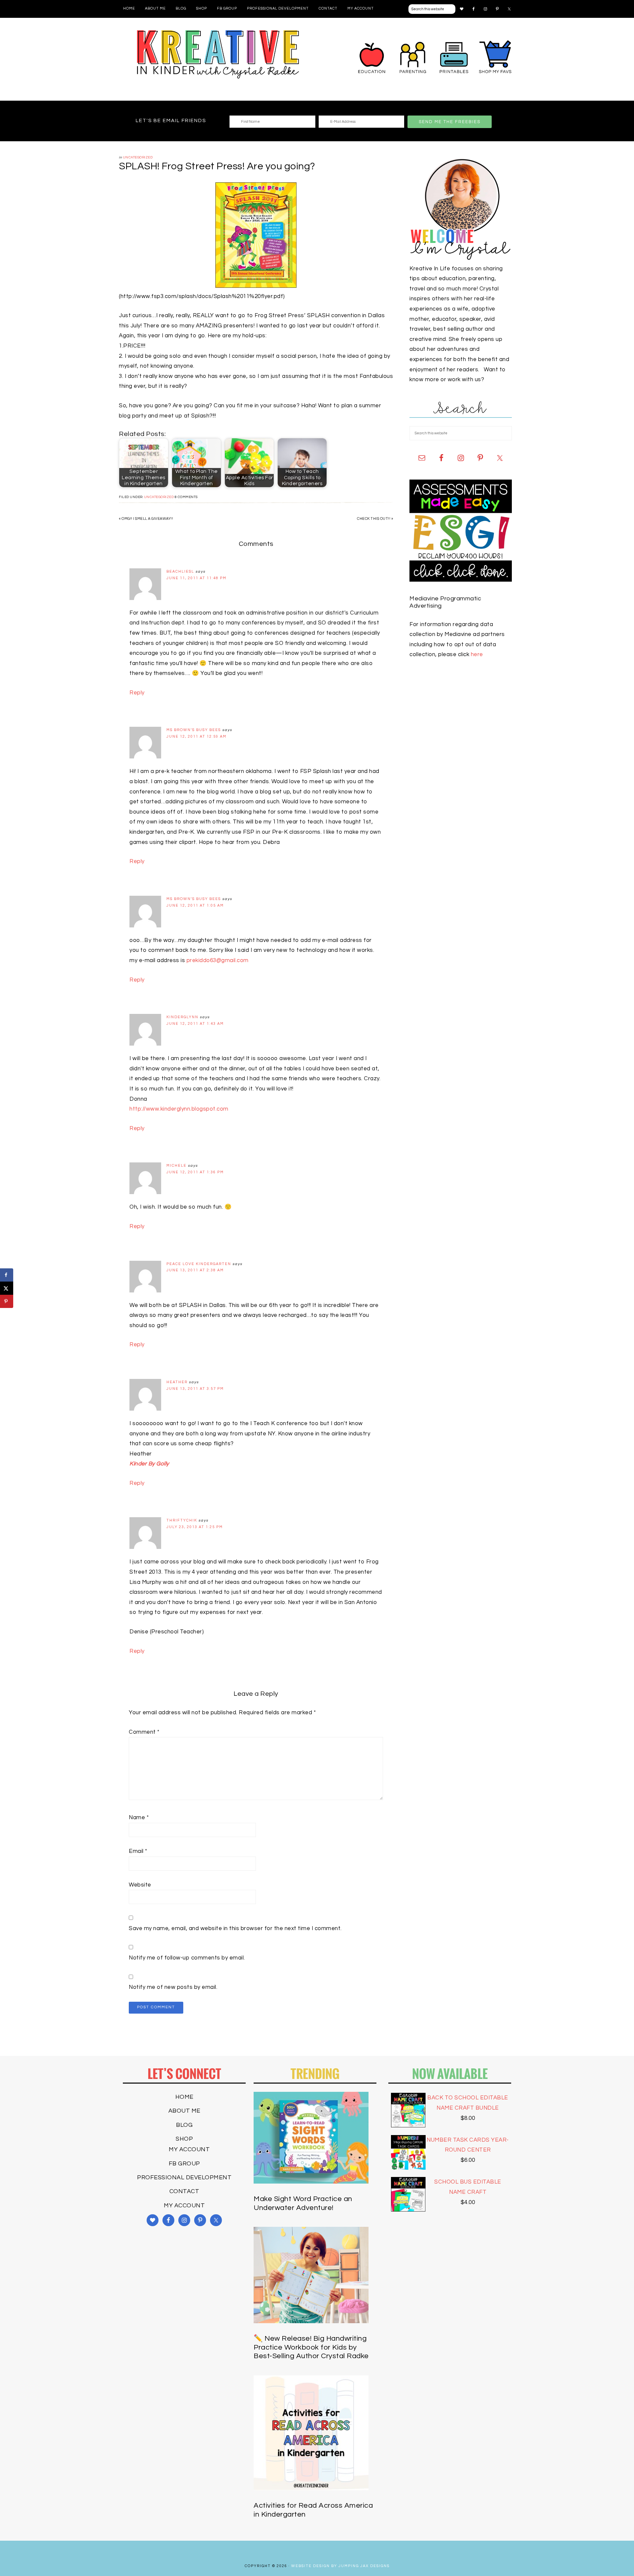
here (477, 654)
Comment (144, 1732)
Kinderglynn (182, 1017)
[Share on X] (7, 1288)
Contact (184, 2191)
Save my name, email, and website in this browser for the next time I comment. (235, 1928)
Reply (137, 693)
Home (184, 2097)
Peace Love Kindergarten (199, 1264)
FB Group (184, 2164)
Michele (176, 1166)
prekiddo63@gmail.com (218, 960)
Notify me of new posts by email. (173, 1987)
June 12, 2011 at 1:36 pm (195, 1172)
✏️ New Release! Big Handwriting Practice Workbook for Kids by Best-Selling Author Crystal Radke (311, 2347)
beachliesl (180, 571)
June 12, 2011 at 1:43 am (195, 1024)
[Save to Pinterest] (7, 1301)
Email (138, 1851)
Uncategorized (138, 157)
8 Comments (186, 497)
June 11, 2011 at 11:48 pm (196, 578)
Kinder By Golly (149, 1464)
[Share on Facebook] (7, 1275)
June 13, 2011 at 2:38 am (195, 1270)
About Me (184, 2111)
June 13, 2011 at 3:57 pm (195, 1389)
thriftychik (182, 1520)
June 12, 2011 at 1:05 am (195, 905)
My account (189, 2149)
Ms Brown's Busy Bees (194, 730)
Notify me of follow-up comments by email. (187, 1958)
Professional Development (184, 2177)
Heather (177, 1382)
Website (140, 1885)
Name (139, 1818)
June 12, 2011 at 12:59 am (196, 736)
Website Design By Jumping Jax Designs (340, 2566)
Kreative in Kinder (218, 54)
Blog (184, 2125)
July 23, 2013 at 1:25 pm (195, 1527)
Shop (184, 2139)
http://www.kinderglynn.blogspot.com (179, 1109)
